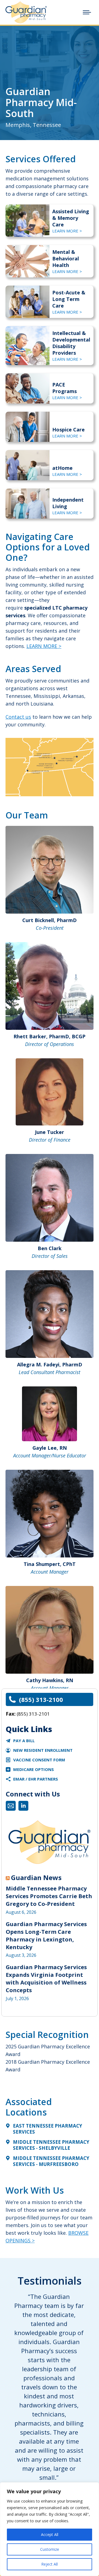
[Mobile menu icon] (87, 12)
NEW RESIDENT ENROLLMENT (43, 1750)
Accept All (50, 2534)
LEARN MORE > (67, 231)
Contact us (18, 717)
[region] (50, 2529)
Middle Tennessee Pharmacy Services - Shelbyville (51, 2145)
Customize (50, 2549)
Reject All (50, 2564)
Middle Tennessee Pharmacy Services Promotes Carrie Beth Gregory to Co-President (49, 1896)
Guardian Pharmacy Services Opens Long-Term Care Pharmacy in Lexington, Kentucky (46, 1936)
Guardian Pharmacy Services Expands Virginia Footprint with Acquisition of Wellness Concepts (46, 1979)
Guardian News (36, 1878)
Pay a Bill (24, 1741)
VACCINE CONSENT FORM (39, 1760)
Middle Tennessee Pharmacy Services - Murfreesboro (51, 2161)
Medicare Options (34, 1769)
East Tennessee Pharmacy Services (48, 2129)
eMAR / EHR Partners (36, 1779)
